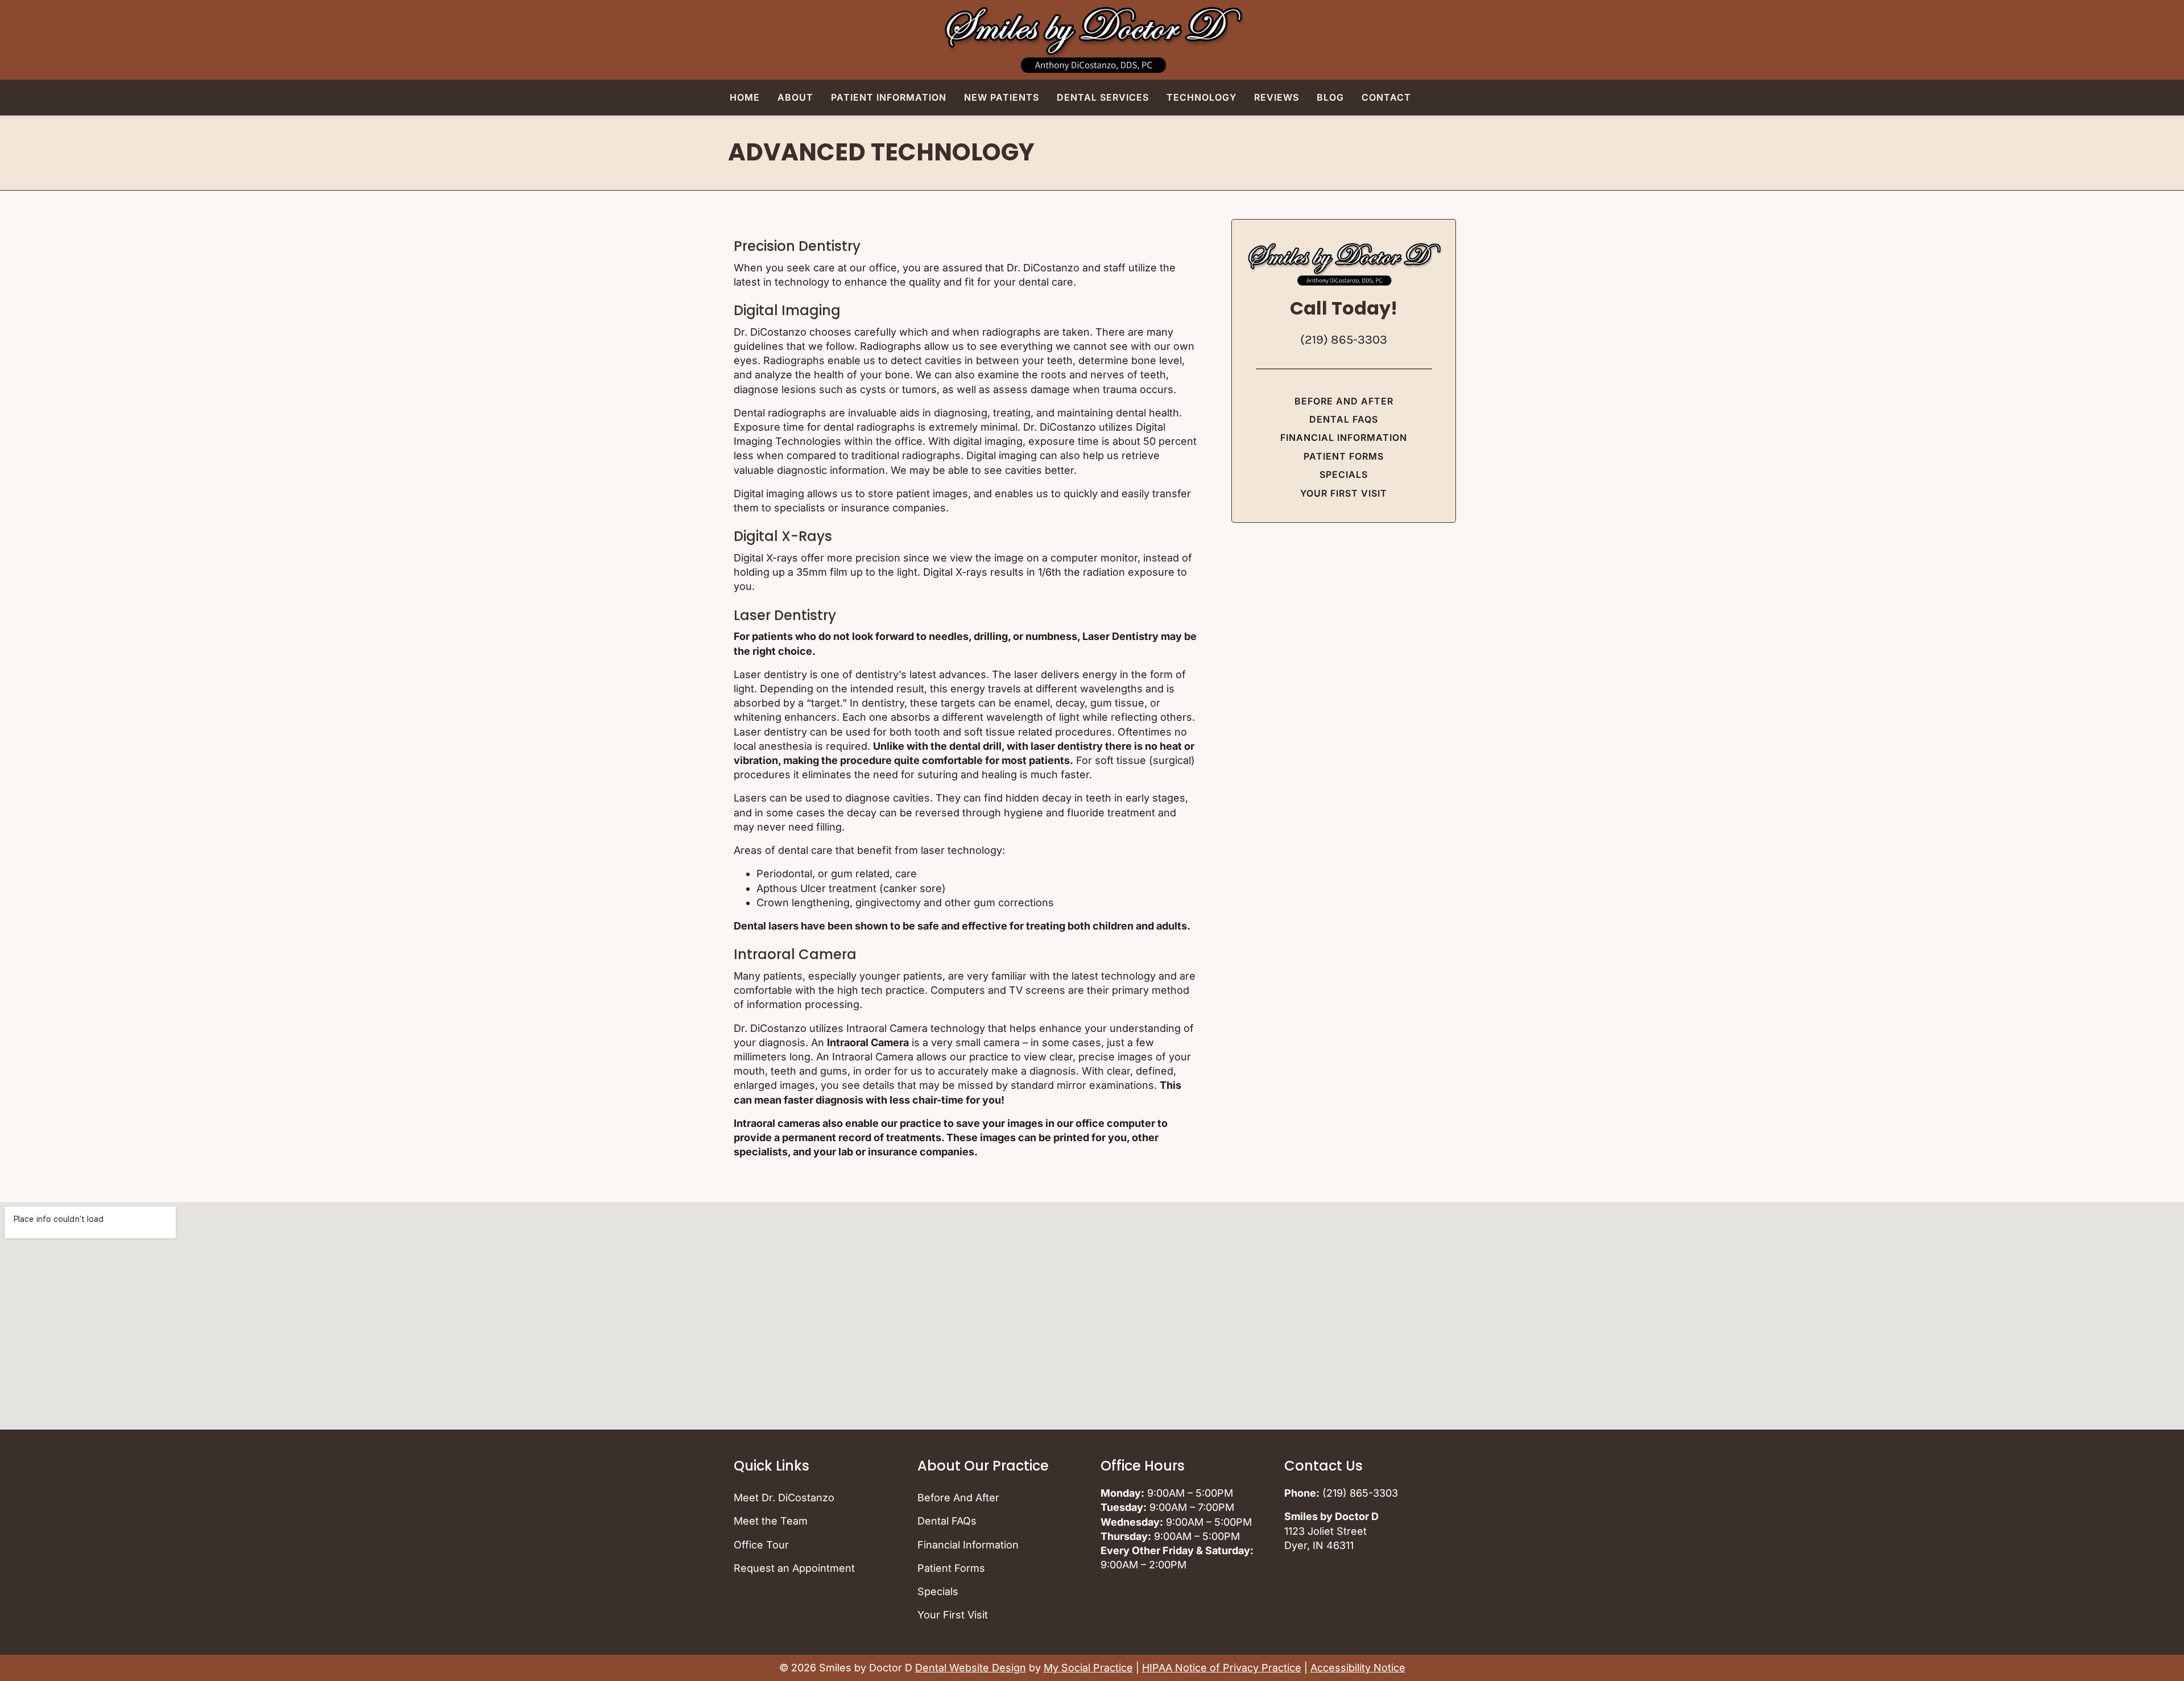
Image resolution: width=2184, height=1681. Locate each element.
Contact (1386, 97)
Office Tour (761, 1545)
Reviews (1277, 97)
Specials (1344, 474)
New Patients (1002, 97)
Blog (1330, 97)
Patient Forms (1344, 456)
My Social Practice (1088, 1668)
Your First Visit (1344, 493)
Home (745, 97)
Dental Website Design (971, 1668)
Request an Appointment (794, 1568)
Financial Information (1344, 437)
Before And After (1344, 401)
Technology (1201, 97)
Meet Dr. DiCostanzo (784, 1498)
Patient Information (889, 97)
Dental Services (1103, 97)
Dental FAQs (1344, 419)
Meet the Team (771, 1521)
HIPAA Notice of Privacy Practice (1222, 1668)
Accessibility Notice (1358, 1668)
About (795, 97)
